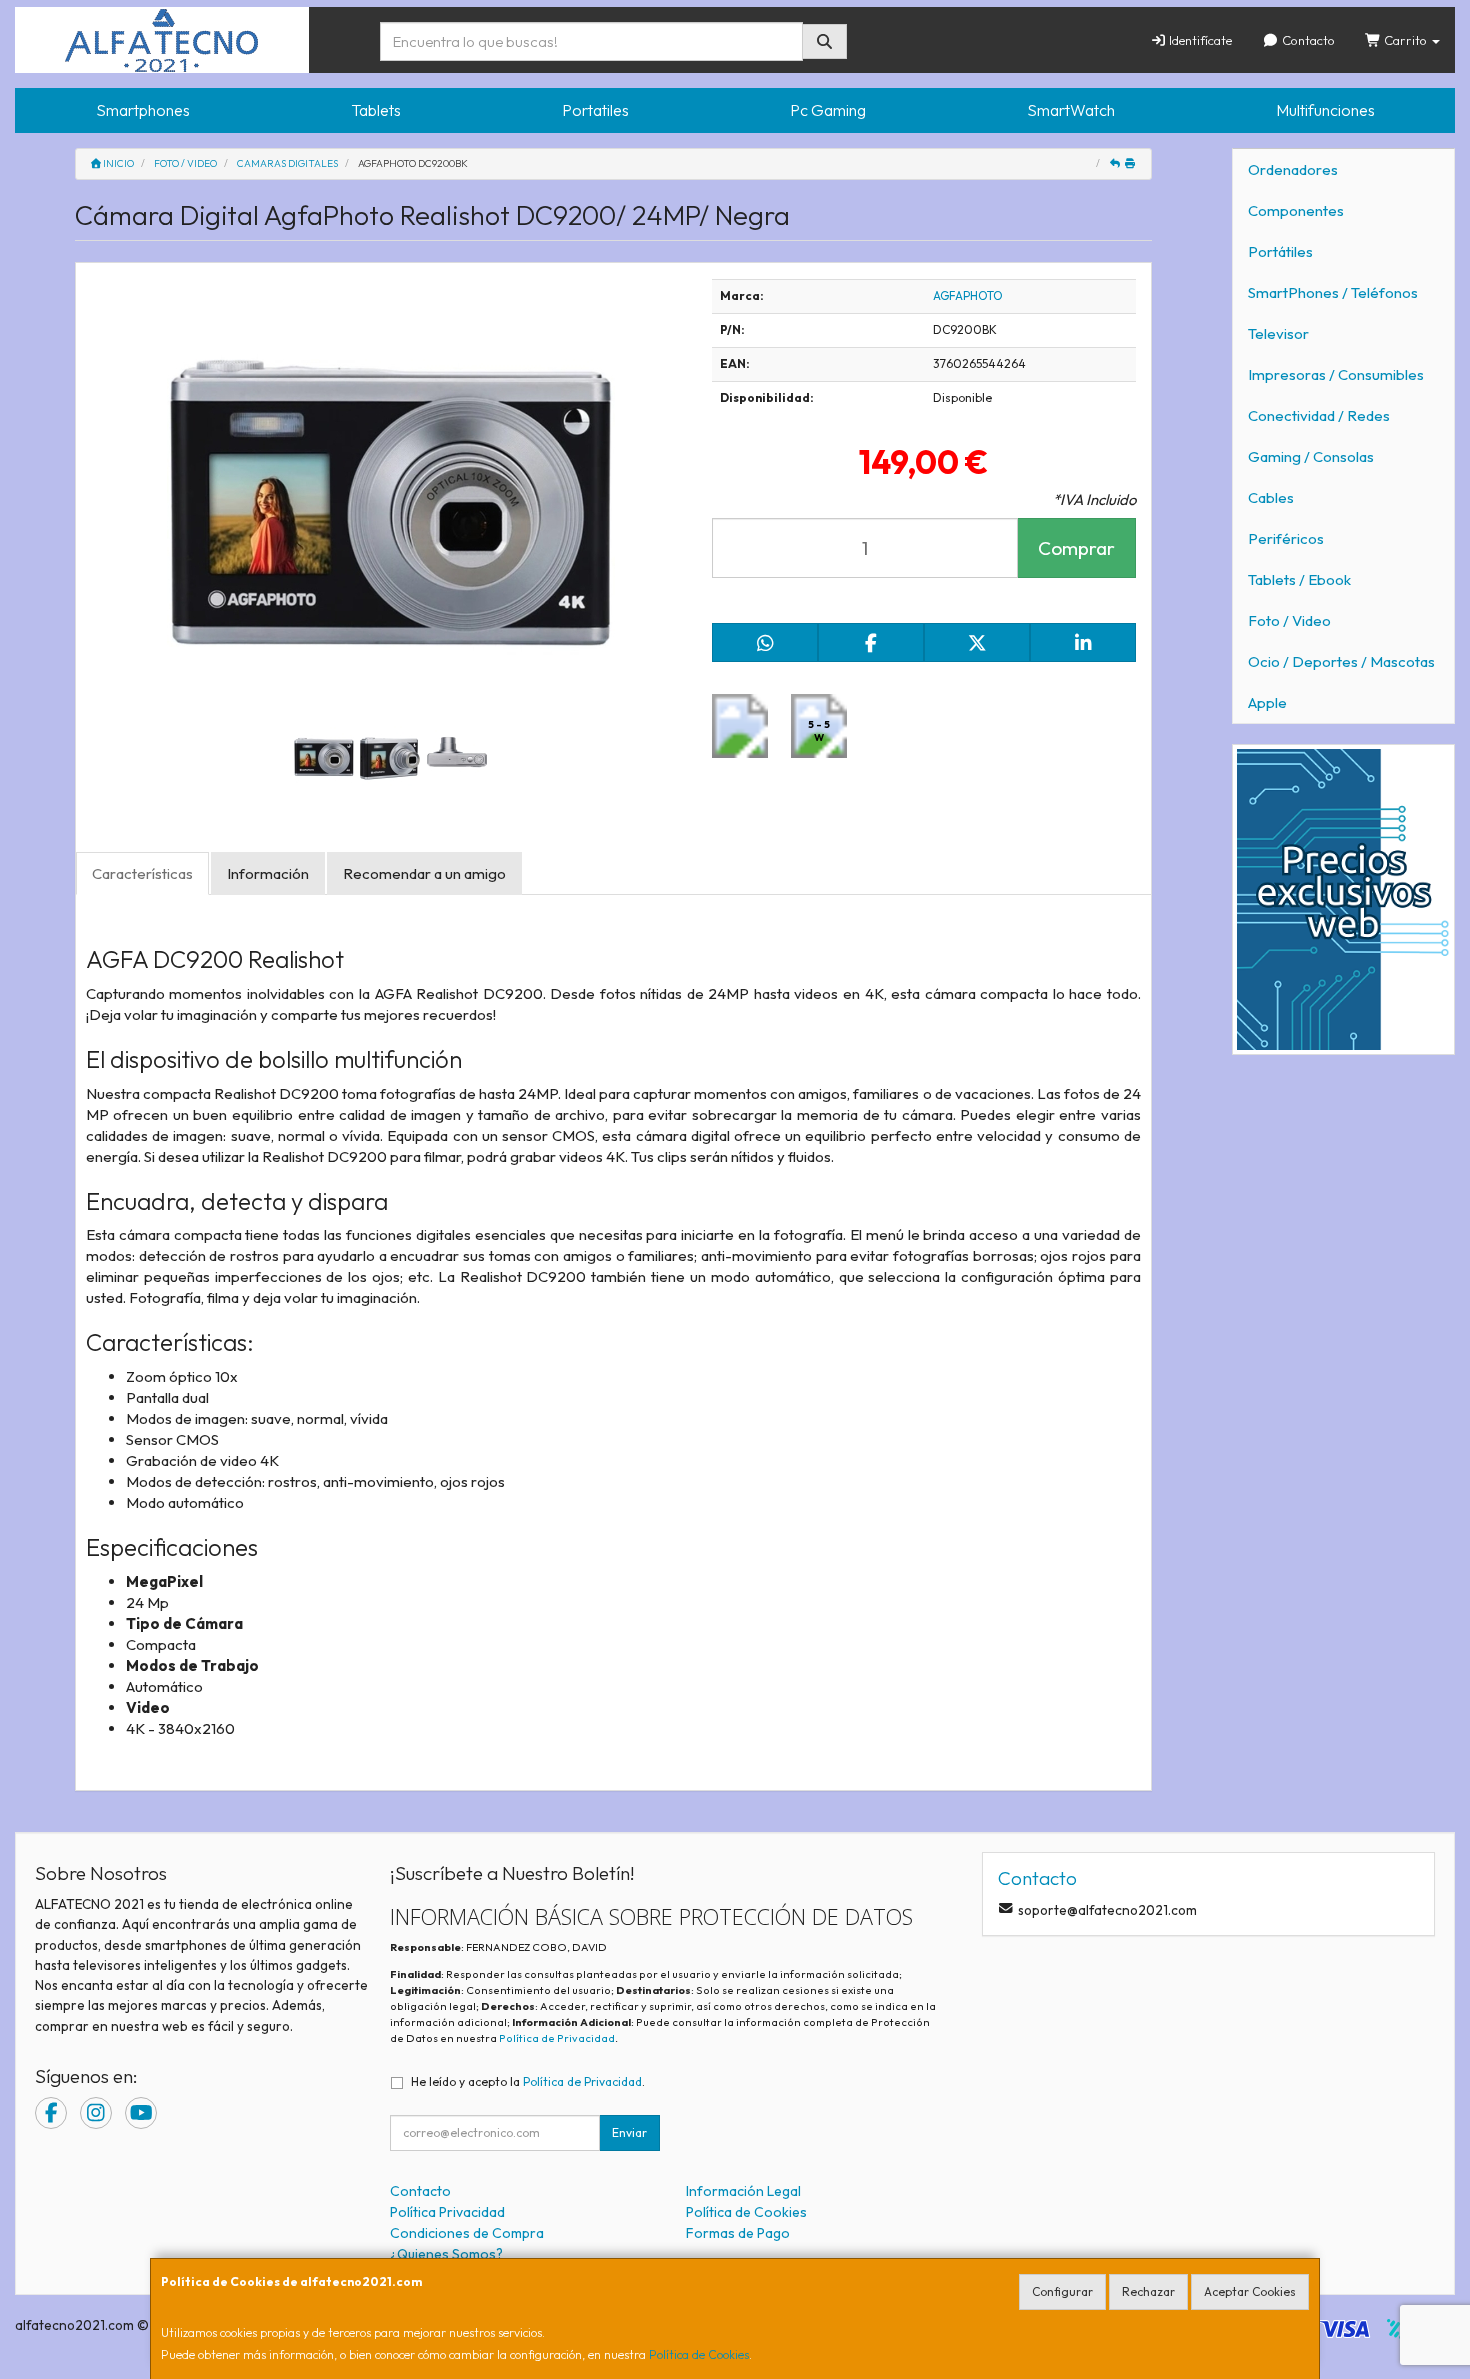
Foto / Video (1289, 620)
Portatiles (595, 110)
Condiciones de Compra (467, 2233)
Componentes (1296, 210)
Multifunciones (1325, 110)
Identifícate (1199, 40)
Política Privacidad (447, 2212)
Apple (1267, 702)
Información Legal (743, 2191)
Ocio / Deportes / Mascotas (1341, 661)
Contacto (1307, 40)
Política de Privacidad (557, 2038)
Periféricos (1286, 538)
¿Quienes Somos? (446, 2254)
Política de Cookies (699, 2354)
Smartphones (143, 110)
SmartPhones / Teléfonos (1333, 292)
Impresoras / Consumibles (1336, 374)
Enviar (629, 2132)
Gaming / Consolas (1311, 456)
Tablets (376, 110)
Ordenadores (1293, 169)
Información (268, 873)
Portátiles (1280, 251)
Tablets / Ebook (1299, 579)
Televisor (1278, 333)
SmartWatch (1071, 110)
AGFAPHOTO (968, 295)
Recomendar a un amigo (424, 873)
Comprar (1076, 548)
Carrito (1405, 40)
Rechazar (1148, 2291)
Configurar (1062, 2291)
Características (142, 873)
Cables (1271, 497)
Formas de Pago (738, 2233)
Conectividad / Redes (1319, 415)
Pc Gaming (828, 110)
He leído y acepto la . (528, 2081)
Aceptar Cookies (1250, 2291)
